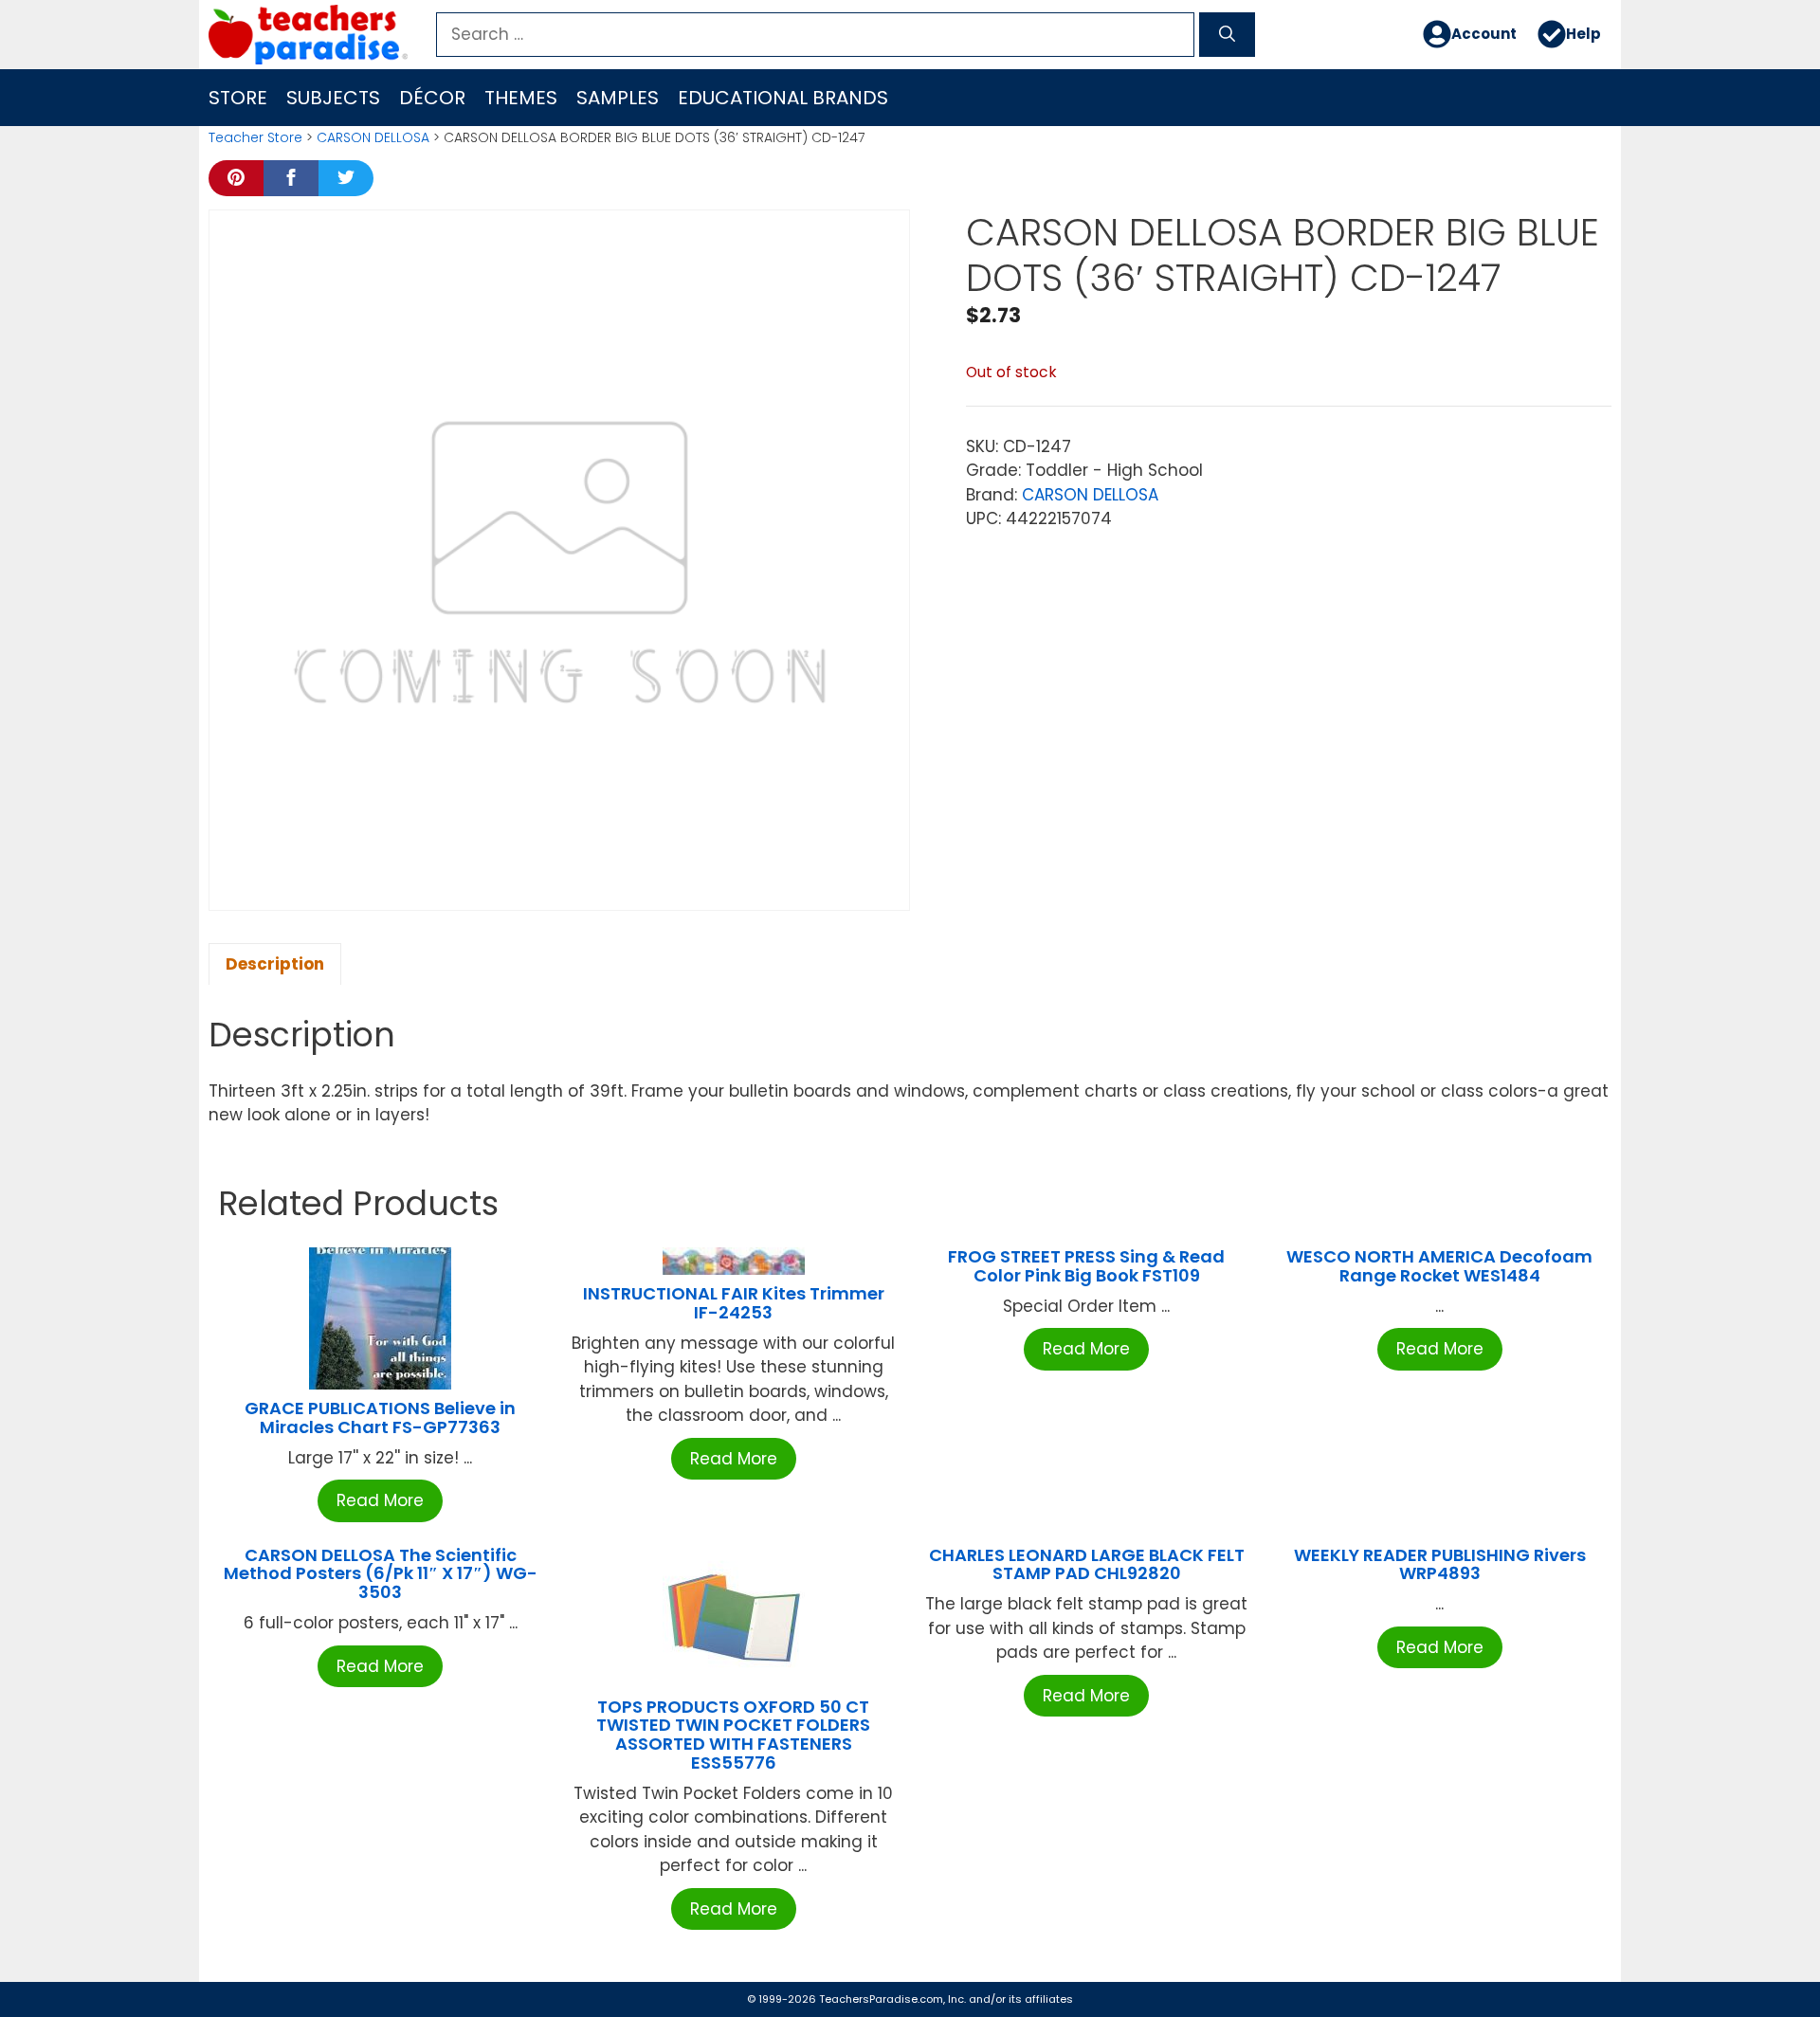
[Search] (1227, 35)
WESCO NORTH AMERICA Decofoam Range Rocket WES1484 (1439, 1266)
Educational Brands (783, 98)
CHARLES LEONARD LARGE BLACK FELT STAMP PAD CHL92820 (1087, 1564)
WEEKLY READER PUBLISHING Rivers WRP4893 (1440, 1564)
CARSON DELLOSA (373, 137)
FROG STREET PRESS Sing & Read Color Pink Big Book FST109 (1086, 1266)
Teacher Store (255, 137)
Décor (432, 98)
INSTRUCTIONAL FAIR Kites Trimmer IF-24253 (734, 1303)
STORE (238, 98)
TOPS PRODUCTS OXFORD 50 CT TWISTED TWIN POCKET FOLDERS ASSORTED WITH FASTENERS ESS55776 (733, 1735)
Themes (521, 98)
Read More (380, 1500)
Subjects (333, 98)
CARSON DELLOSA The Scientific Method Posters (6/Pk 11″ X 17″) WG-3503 (381, 1574)
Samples (618, 98)
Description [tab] (275, 964)
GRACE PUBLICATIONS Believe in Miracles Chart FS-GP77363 (380, 1417)
